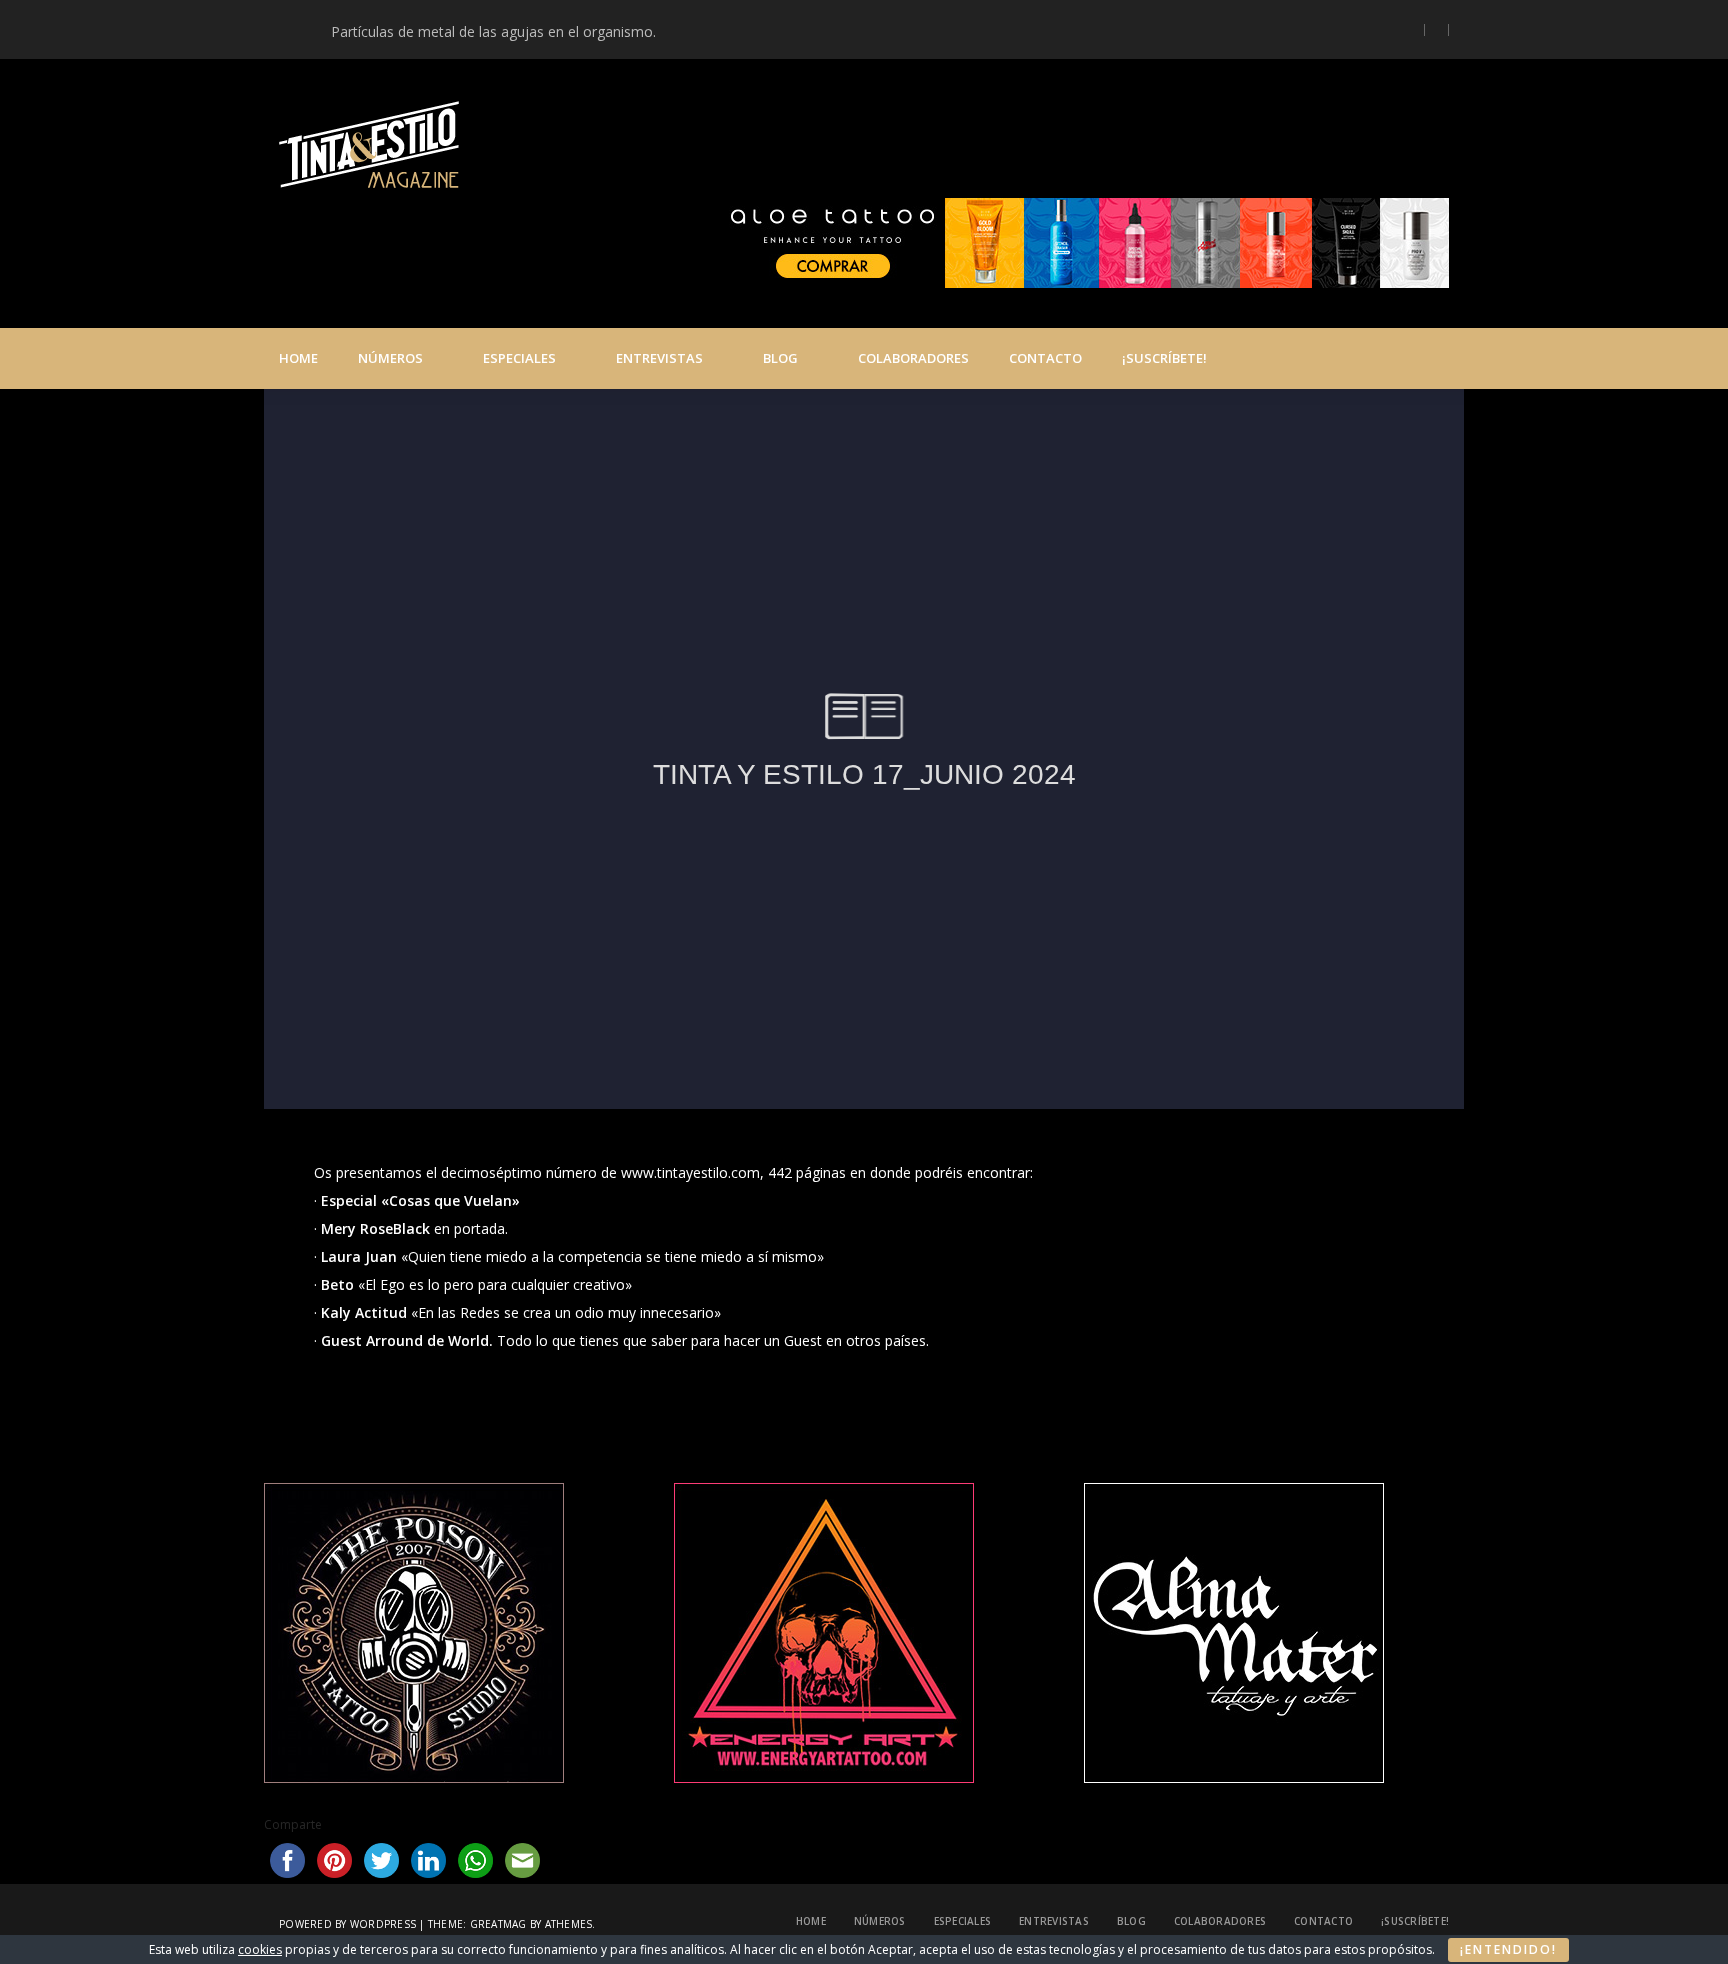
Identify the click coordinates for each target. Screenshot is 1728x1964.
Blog (780, 358)
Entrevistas (659, 358)
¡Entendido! (1508, 1949)
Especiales (519, 358)
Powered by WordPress (347, 1924)
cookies (260, 1949)
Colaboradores (913, 358)
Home (298, 358)
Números (390, 358)
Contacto (1045, 358)
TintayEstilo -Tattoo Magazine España (732, 148)
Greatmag (498, 1924)
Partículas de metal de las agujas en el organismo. (493, 31)
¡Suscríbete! (1164, 358)
